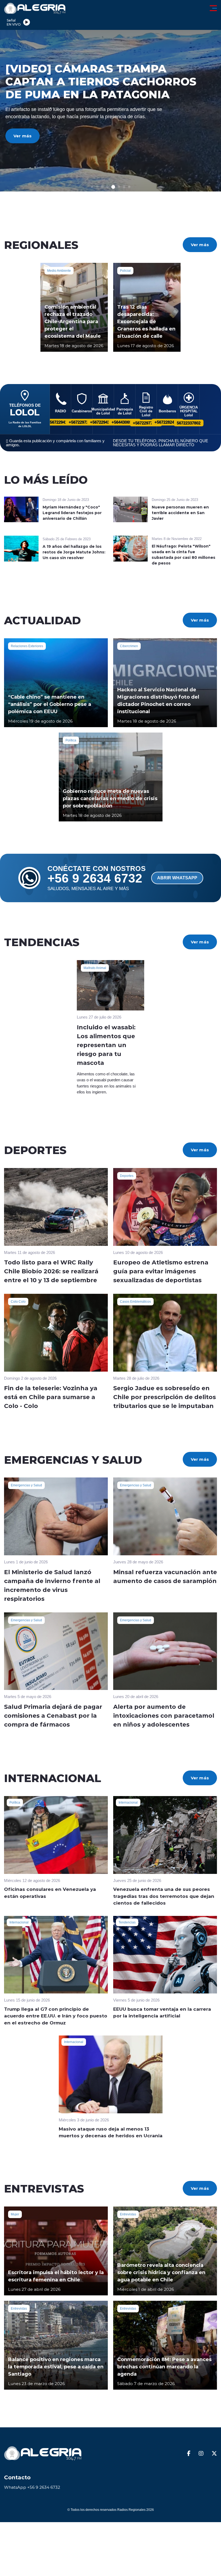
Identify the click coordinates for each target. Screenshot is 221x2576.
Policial (125, 271)
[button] (92, 187)
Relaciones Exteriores (27, 646)
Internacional (128, 1803)
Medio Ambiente (59, 271)
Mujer (15, 2214)
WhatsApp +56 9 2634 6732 (32, 2487)
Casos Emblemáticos (135, 1302)
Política (71, 740)
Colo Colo (18, 1302)
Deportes (127, 1176)
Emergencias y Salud (26, 1485)
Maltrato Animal (95, 968)
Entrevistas (128, 2214)
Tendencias (127, 1922)
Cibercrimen (129, 646)
